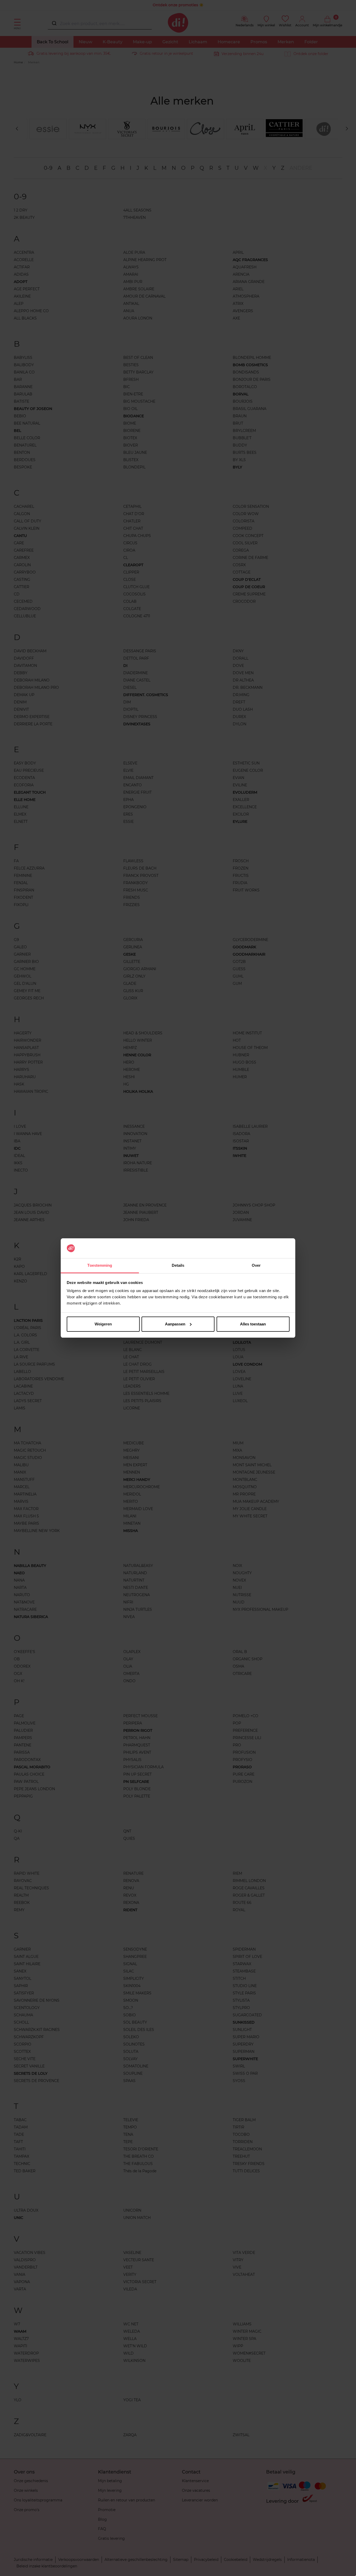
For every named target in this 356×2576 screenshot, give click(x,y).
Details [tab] (178, 1265)
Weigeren (103, 1324)
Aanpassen (175, 1324)
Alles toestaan (253, 1324)
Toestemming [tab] (100, 1265)
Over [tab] (256, 1265)
